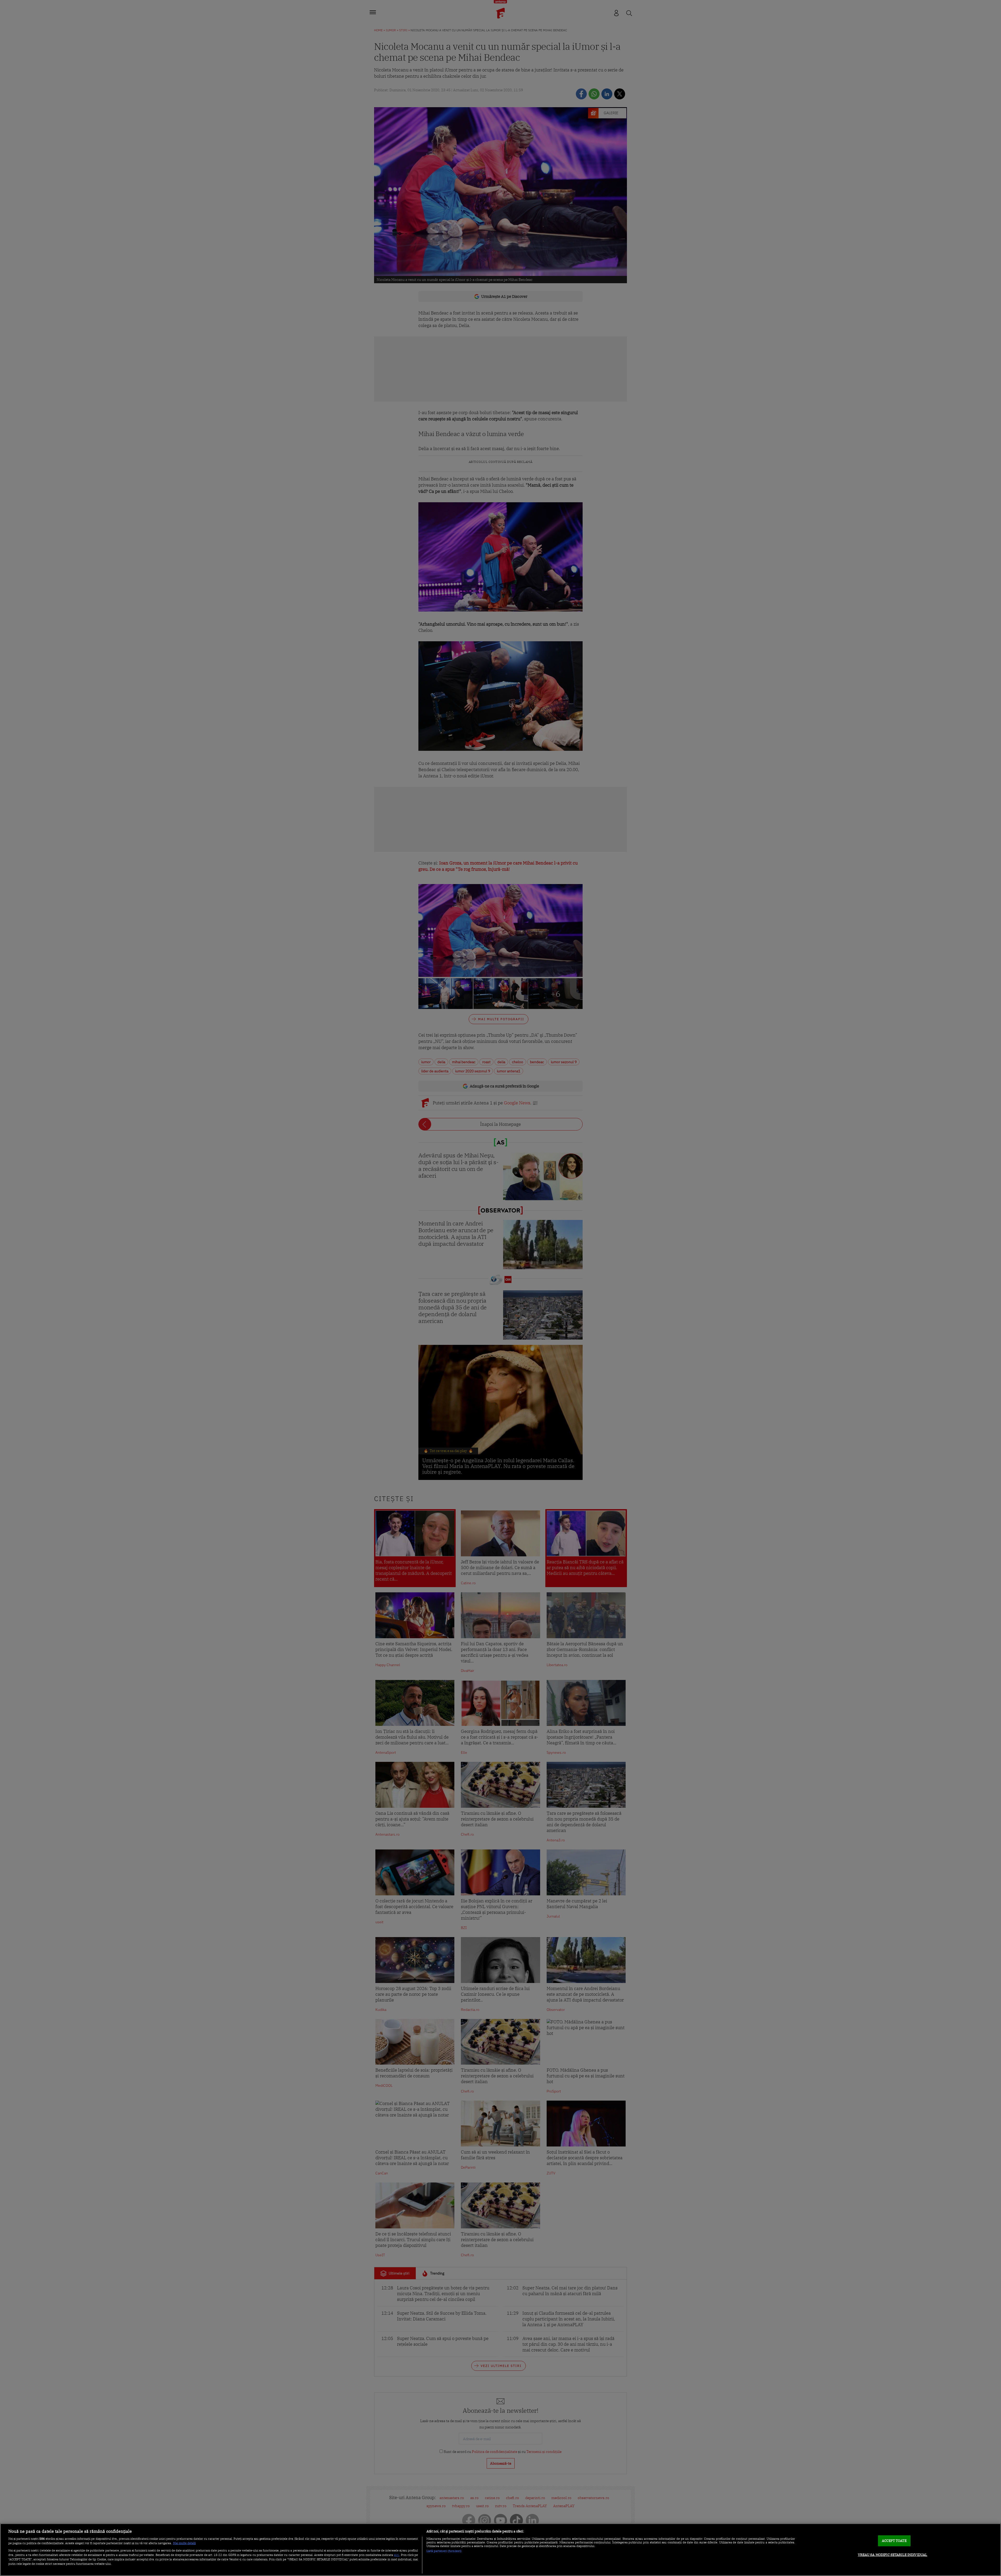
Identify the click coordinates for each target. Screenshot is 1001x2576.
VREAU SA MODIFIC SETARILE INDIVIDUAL (893, 2555)
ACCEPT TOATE (894, 2541)
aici (396, 2555)
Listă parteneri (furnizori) (444, 2551)
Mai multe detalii (184, 2543)
